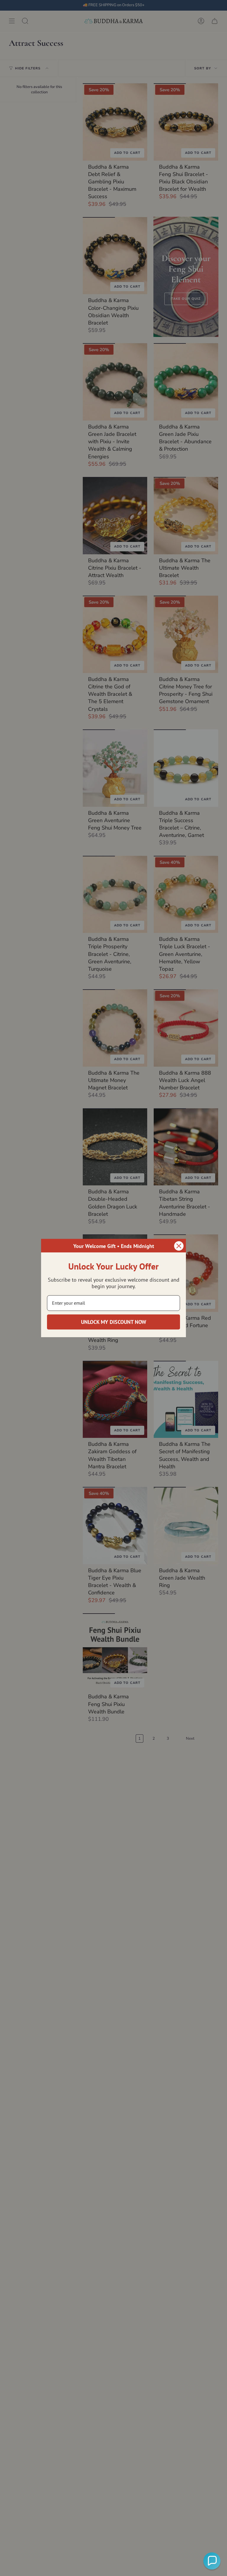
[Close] (179, 1246)
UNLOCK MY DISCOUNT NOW (114, 1322)
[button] (212, 2561)
